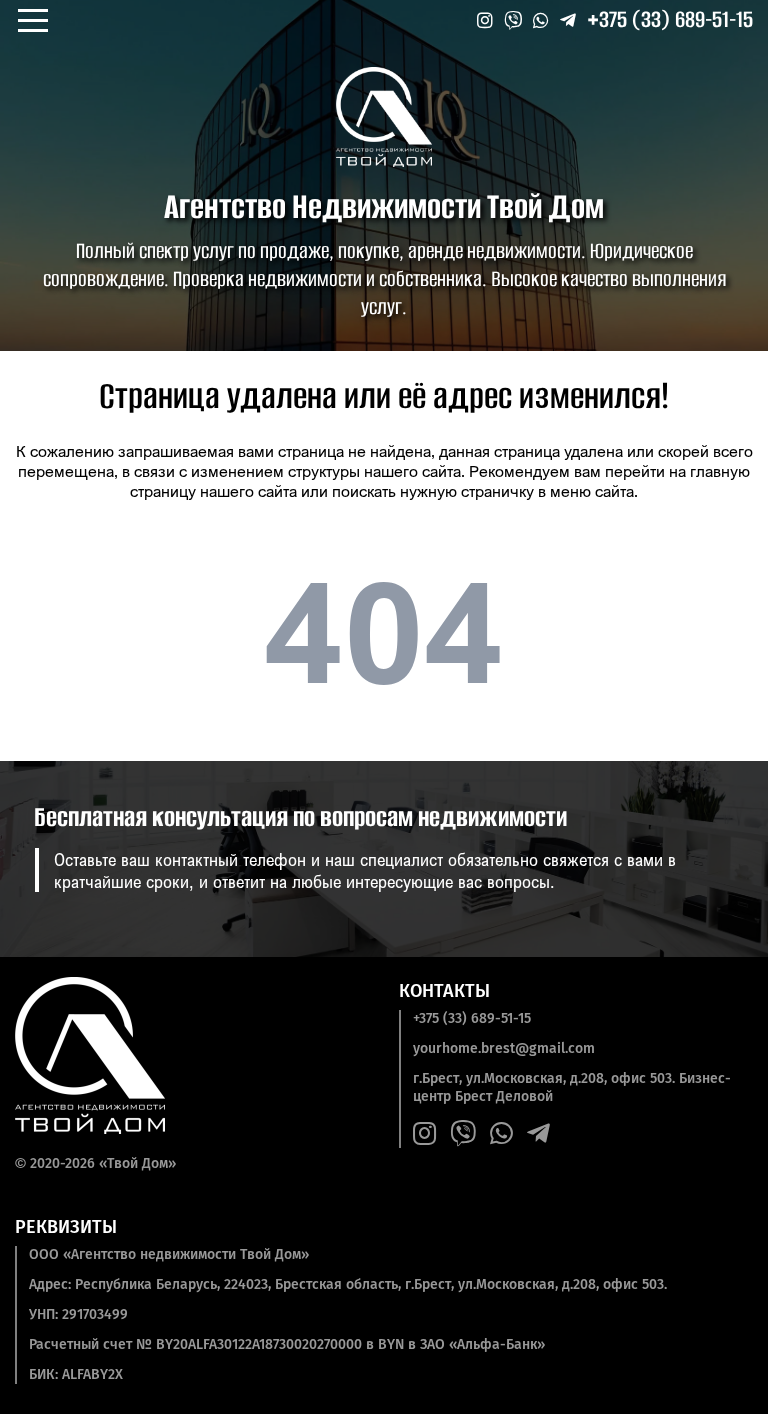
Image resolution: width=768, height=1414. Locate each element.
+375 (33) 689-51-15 (670, 19)
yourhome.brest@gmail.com (504, 1048)
